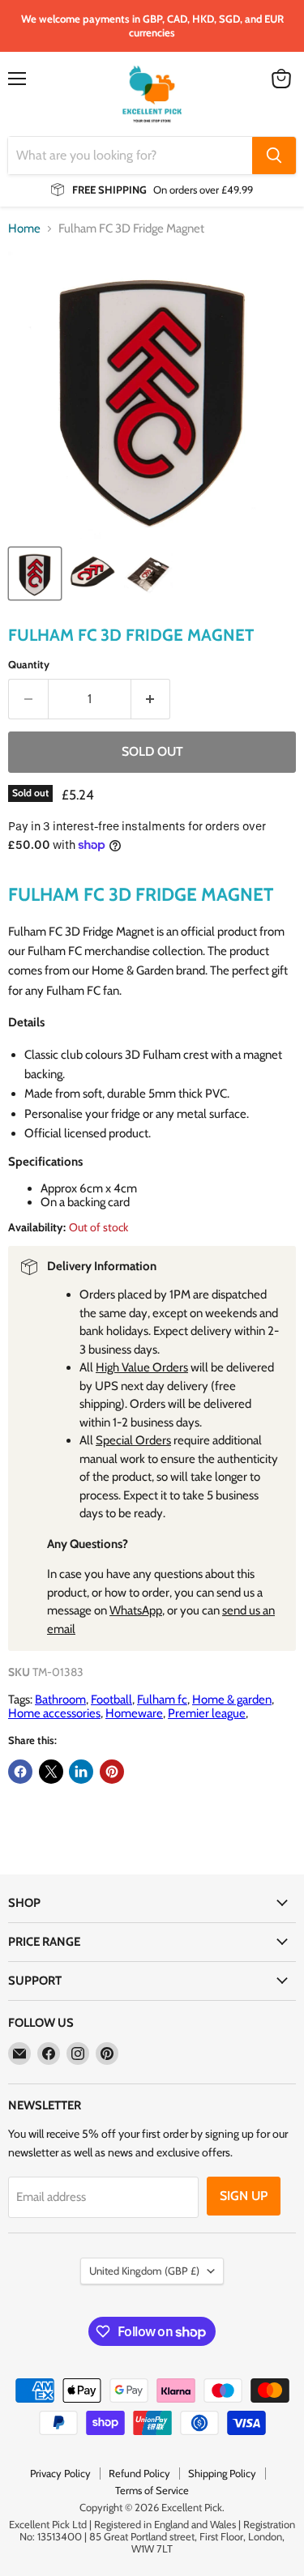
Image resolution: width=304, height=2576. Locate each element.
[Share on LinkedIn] (81, 1772)
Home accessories (54, 1713)
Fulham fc (162, 1700)
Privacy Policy (60, 2473)
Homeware (134, 1713)
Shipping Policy (222, 2473)
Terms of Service (152, 2490)
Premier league (207, 1713)
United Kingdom (144, 2271)
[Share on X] (51, 1772)
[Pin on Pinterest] (112, 1772)
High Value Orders (142, 1367)
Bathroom (60, 1700)
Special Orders (133, 1440)
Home (24, 229)
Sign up (244, 2196)
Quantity (29, 665)
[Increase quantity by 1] (151, 699)
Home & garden (232, 1700)
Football (111, 1700)
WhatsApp (136, 1610)
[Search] (274, 156)
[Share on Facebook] (20, 1772)
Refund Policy (139, 2473)
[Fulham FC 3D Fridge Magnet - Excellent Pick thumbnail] (35, 574)
